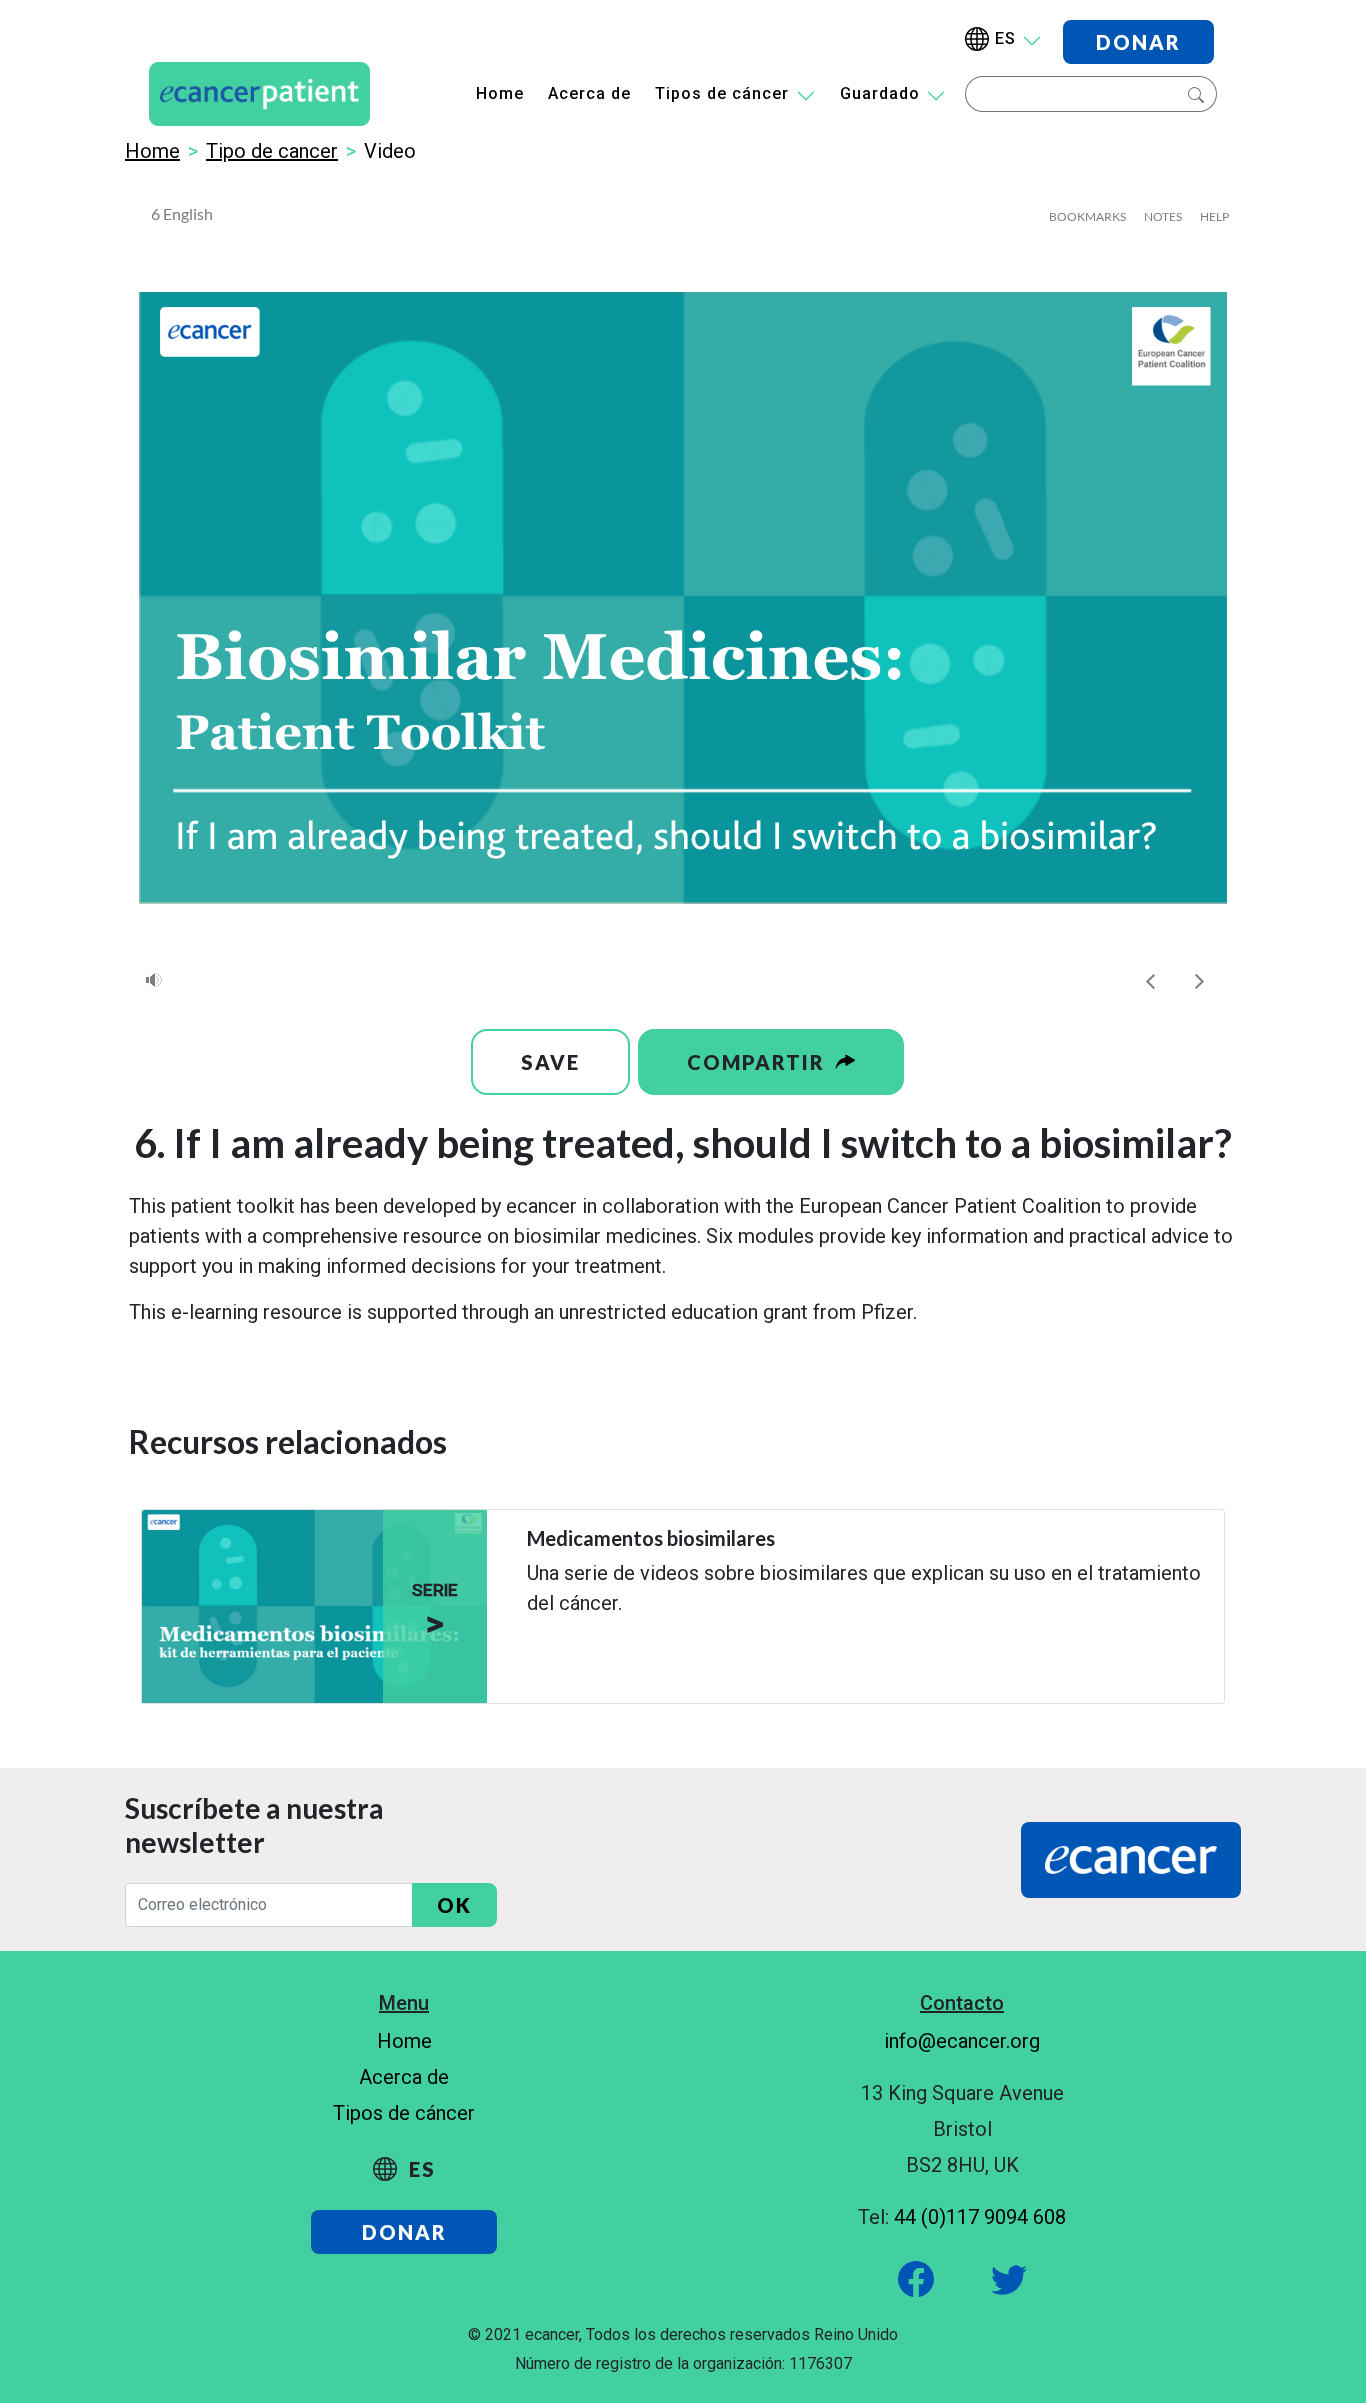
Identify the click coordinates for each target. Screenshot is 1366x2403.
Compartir (759, 1062)
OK (454, 1905)
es (1005, 38)
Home (500, 93)
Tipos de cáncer (722, 93)
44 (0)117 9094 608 (980, 2217)
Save (550, 1062)
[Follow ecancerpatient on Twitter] (987, 2277)
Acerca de (589, 93)
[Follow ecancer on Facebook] (918, 2277)
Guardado (880, 93)
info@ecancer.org (962, 2041)
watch (546, 1655)
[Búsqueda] (1194, 94)
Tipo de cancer (272, 151)
